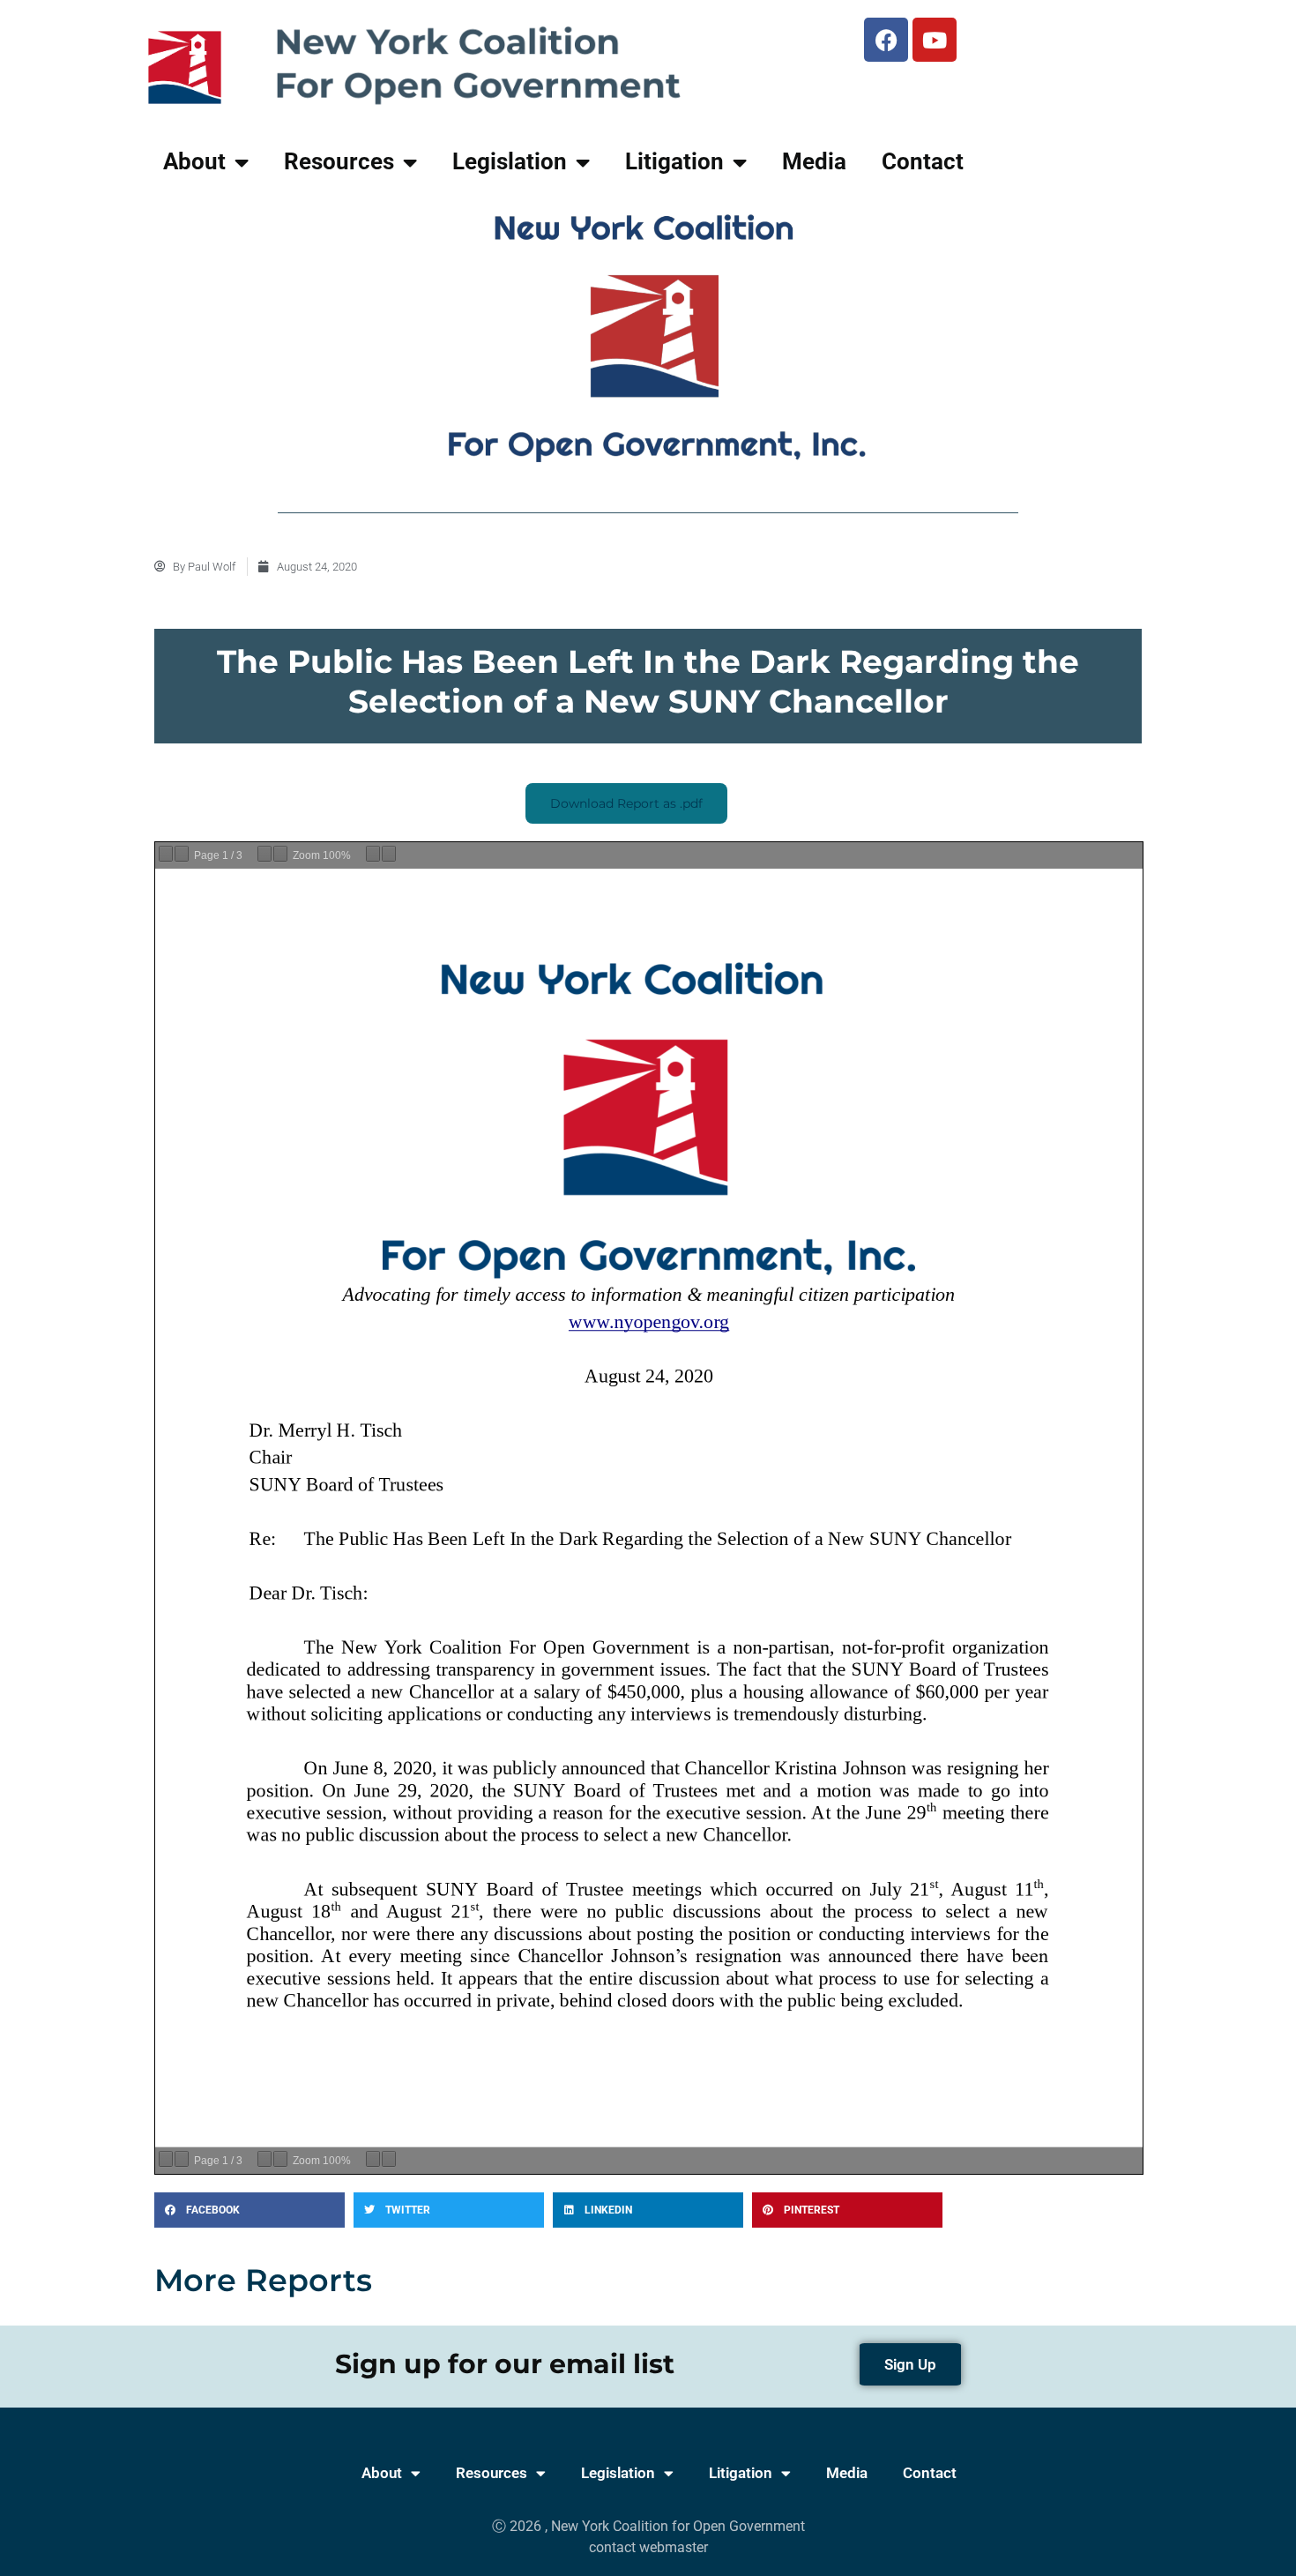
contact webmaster (648, 2547)
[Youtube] (935, 40)
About (194, 161)
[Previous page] (166, 854)
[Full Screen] (389, 854)
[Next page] (182, 854)
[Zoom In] (280, 854)
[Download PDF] (373, 854)
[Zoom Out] (264, 854)
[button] (250, 2210)
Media (814, 161)
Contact (923, 161)
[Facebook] (886, 40)
